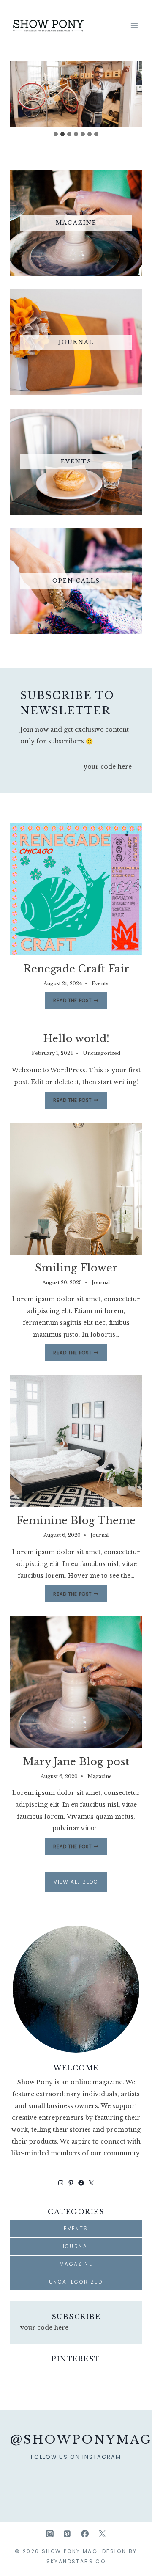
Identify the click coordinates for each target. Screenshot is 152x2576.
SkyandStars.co (76, 2561)
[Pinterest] (67, 2534)
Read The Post (74, 1002)
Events (100, 983)
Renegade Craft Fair (76, 969)
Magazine (100, 1776)
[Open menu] (134, 25)
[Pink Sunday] (18, 2477)
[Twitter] (102, 2534)
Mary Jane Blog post (76, 1762)
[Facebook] (85, 2534)
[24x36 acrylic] (117, 2477)
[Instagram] (50, 2534)
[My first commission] (101, 2477)
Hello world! (76, 1039)
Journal (101, 1282)
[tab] (56, 134)
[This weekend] (68, 2477)
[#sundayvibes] (35, 2477)
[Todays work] (134, 2477)
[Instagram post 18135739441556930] (51, 2477)
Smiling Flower (76, 1268)
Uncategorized (102, 1053)
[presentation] (76, 889)
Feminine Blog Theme (76, 1521)
